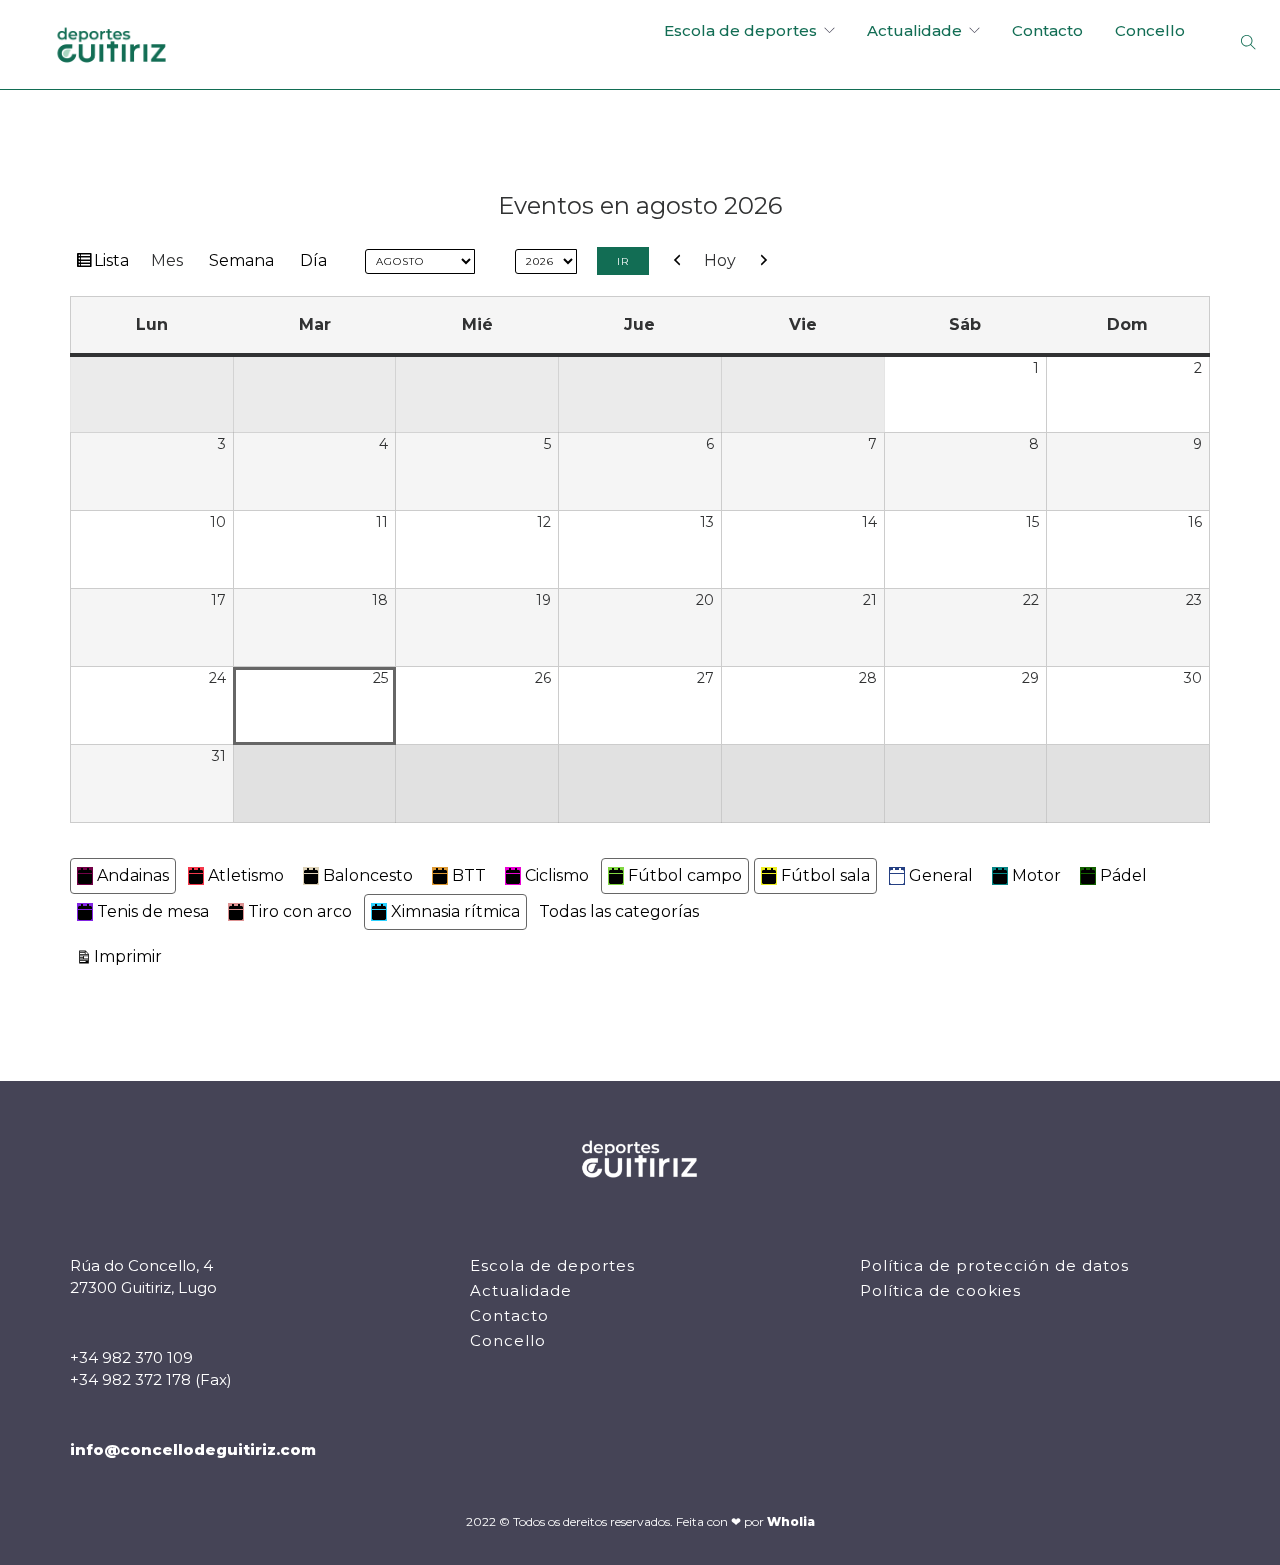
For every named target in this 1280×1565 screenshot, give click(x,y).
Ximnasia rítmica (455, 911)
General (941, 875)
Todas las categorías (619, 911)
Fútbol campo (685, 875)
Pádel (1123, 875)
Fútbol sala (825, 875)
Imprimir (131, 956)
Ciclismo (557, 875)
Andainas (133, 875)
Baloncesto (368, 875)
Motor (1036, 875)
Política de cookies (940, 1290)
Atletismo (246, 875)
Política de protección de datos (994, 1265)
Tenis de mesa (153, 911)
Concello (1150, 30)
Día (313, 260)
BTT (469, 875)
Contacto (1047, 30)
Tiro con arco (300, 911)
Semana (241, 260)
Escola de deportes (740, 30)
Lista (114, 264)
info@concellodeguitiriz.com (193, 1449)
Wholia (791, 1521)
